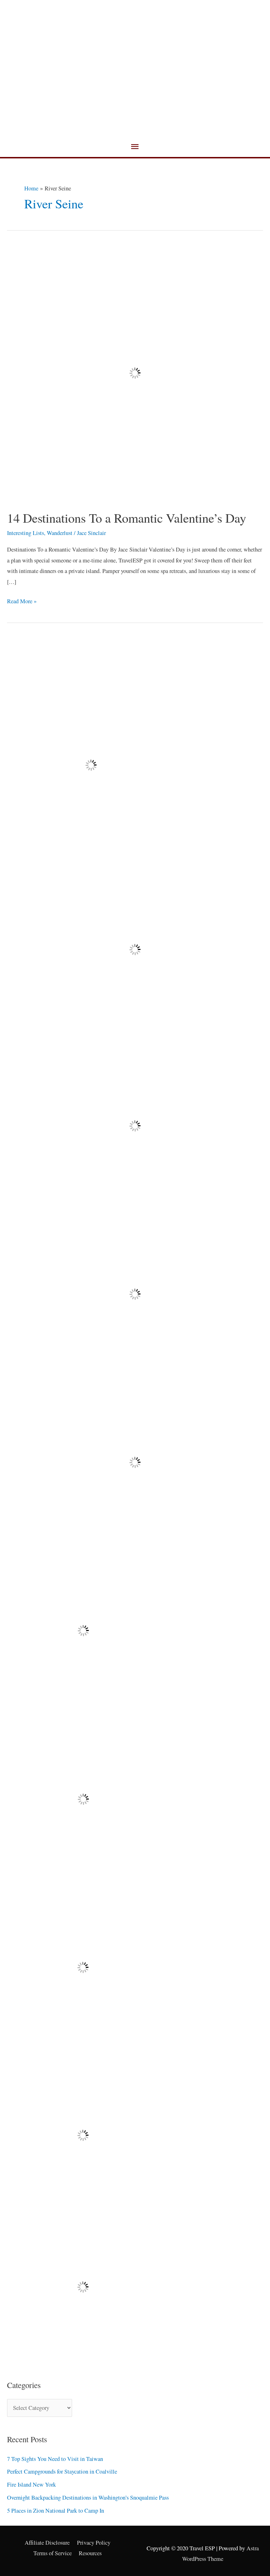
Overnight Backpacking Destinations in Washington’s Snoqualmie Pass (88, 2498)
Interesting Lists (25, 533)
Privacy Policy (94, 2543)
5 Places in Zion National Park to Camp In (56, 2511)
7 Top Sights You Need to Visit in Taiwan (55, 2459)
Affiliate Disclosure (47, 2543)
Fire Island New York (31, 2484)
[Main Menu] (135, 147)
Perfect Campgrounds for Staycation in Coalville (62, 2471)
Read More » (22, 600)
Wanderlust (60, 533)
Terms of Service (53, 2553)
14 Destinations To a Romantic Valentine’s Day (127, 518)
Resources (90, 2553)
